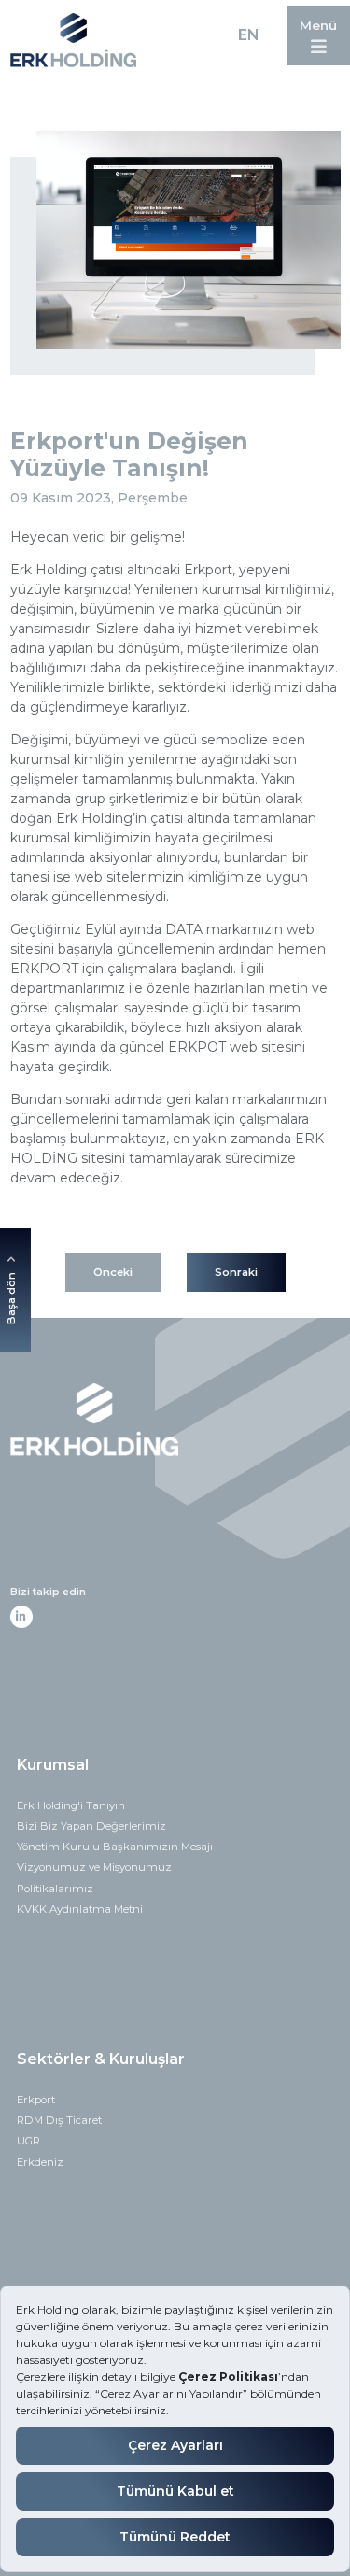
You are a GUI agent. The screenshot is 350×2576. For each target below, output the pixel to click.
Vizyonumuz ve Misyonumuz (94, 1867)
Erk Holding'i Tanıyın (71, 1805)
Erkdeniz (40, 2162)
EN (248, 35)
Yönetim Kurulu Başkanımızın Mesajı (115, 1847)
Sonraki (236, 1272)
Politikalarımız (55, 1889)
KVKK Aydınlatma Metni (80, 1909)
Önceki (113, 1272)
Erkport (36, 2100)
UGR (28, 2141)
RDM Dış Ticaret (59, 2120)
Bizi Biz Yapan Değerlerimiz (91, 1826)
